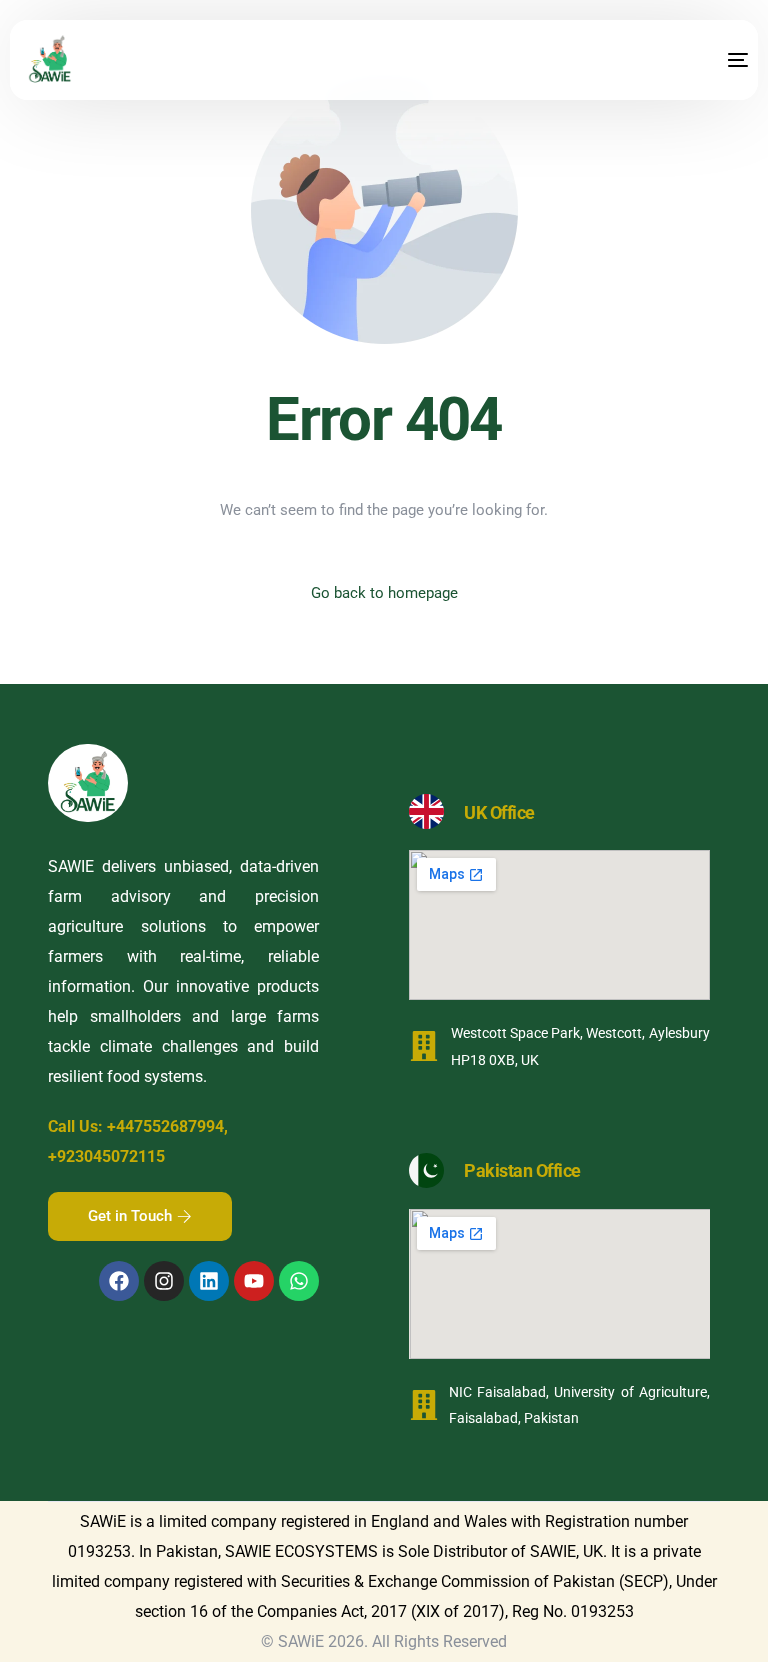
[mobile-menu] (718, 60)
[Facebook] (119, 1281)
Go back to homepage (384, 593)
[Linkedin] (209, 1281)
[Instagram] (164, 1281)
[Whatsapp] (299, 1281)
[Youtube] (254, 1281)
